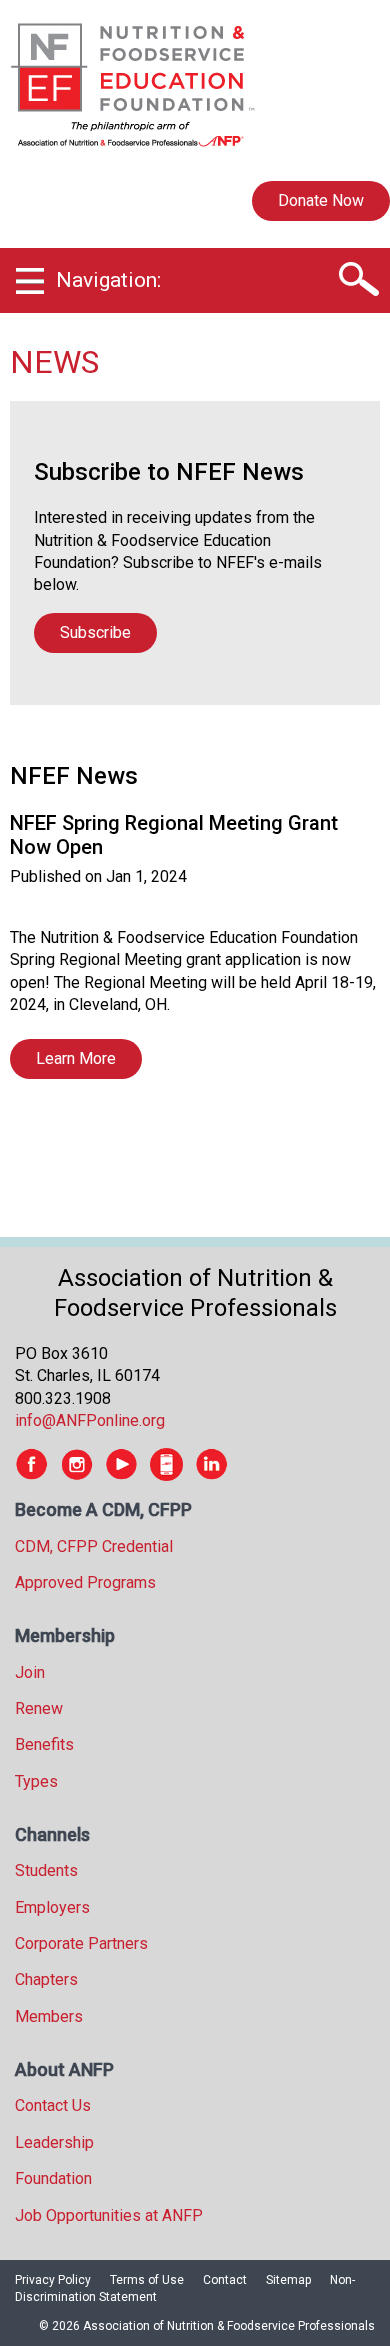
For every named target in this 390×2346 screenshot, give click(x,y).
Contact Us (53, 2105)
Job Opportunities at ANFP (109, 2215)
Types (36, 1781)
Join (30, 1672)
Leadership (54, 2142)
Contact (225, 2280)
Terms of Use (147, 2280)
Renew (39, 1708)
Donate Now (321, 200)
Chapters (46, 1979)
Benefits (44, 1744)
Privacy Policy (53, 2280)
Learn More (76, 1058)
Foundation (53, 2178)
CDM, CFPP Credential (94, 1546)
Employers (52, 1907)
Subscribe (95, 632)
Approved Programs (85, 1582)
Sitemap (288, 2280)
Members (49, 2016)
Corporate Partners (81, 1943)
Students (46, 1870)
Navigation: (108, 280)
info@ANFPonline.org (90, 1420)
